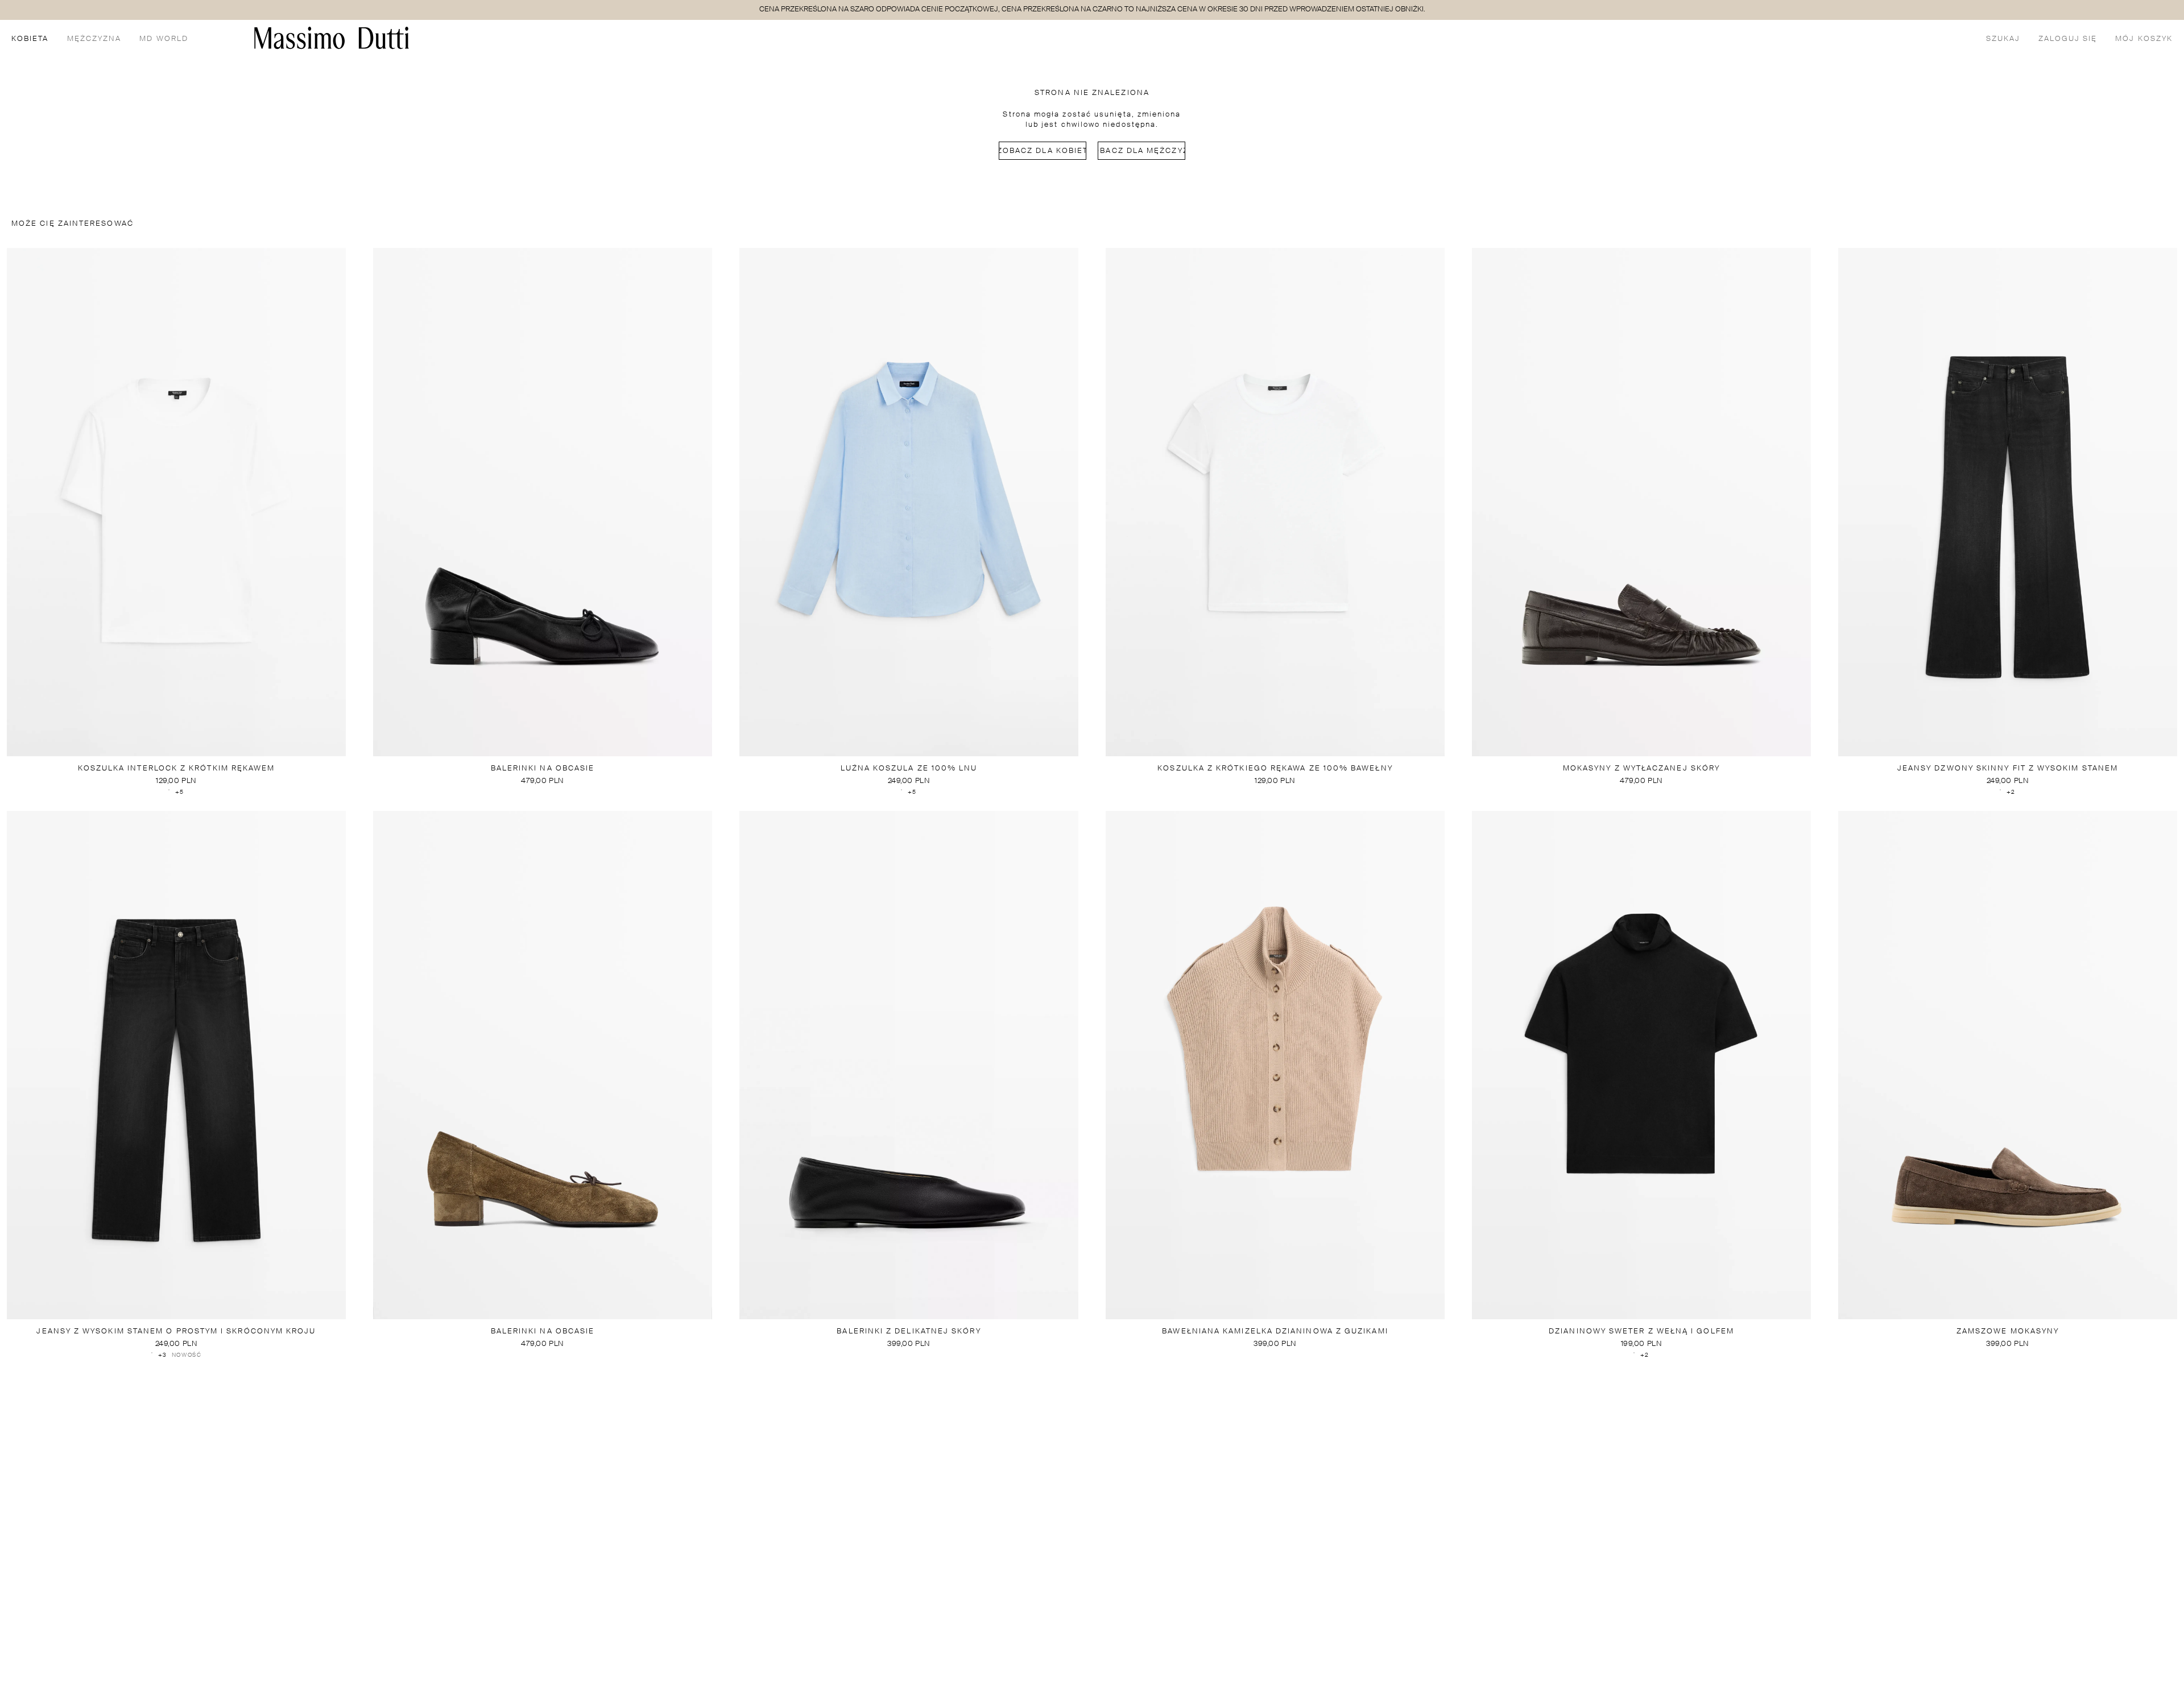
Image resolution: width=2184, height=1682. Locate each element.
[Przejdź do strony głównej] (332, 38)
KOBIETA (30, 39)
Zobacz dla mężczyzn (1141, 151)
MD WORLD (164, 39)
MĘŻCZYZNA (94, 39)
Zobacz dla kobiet (1043, 151)
